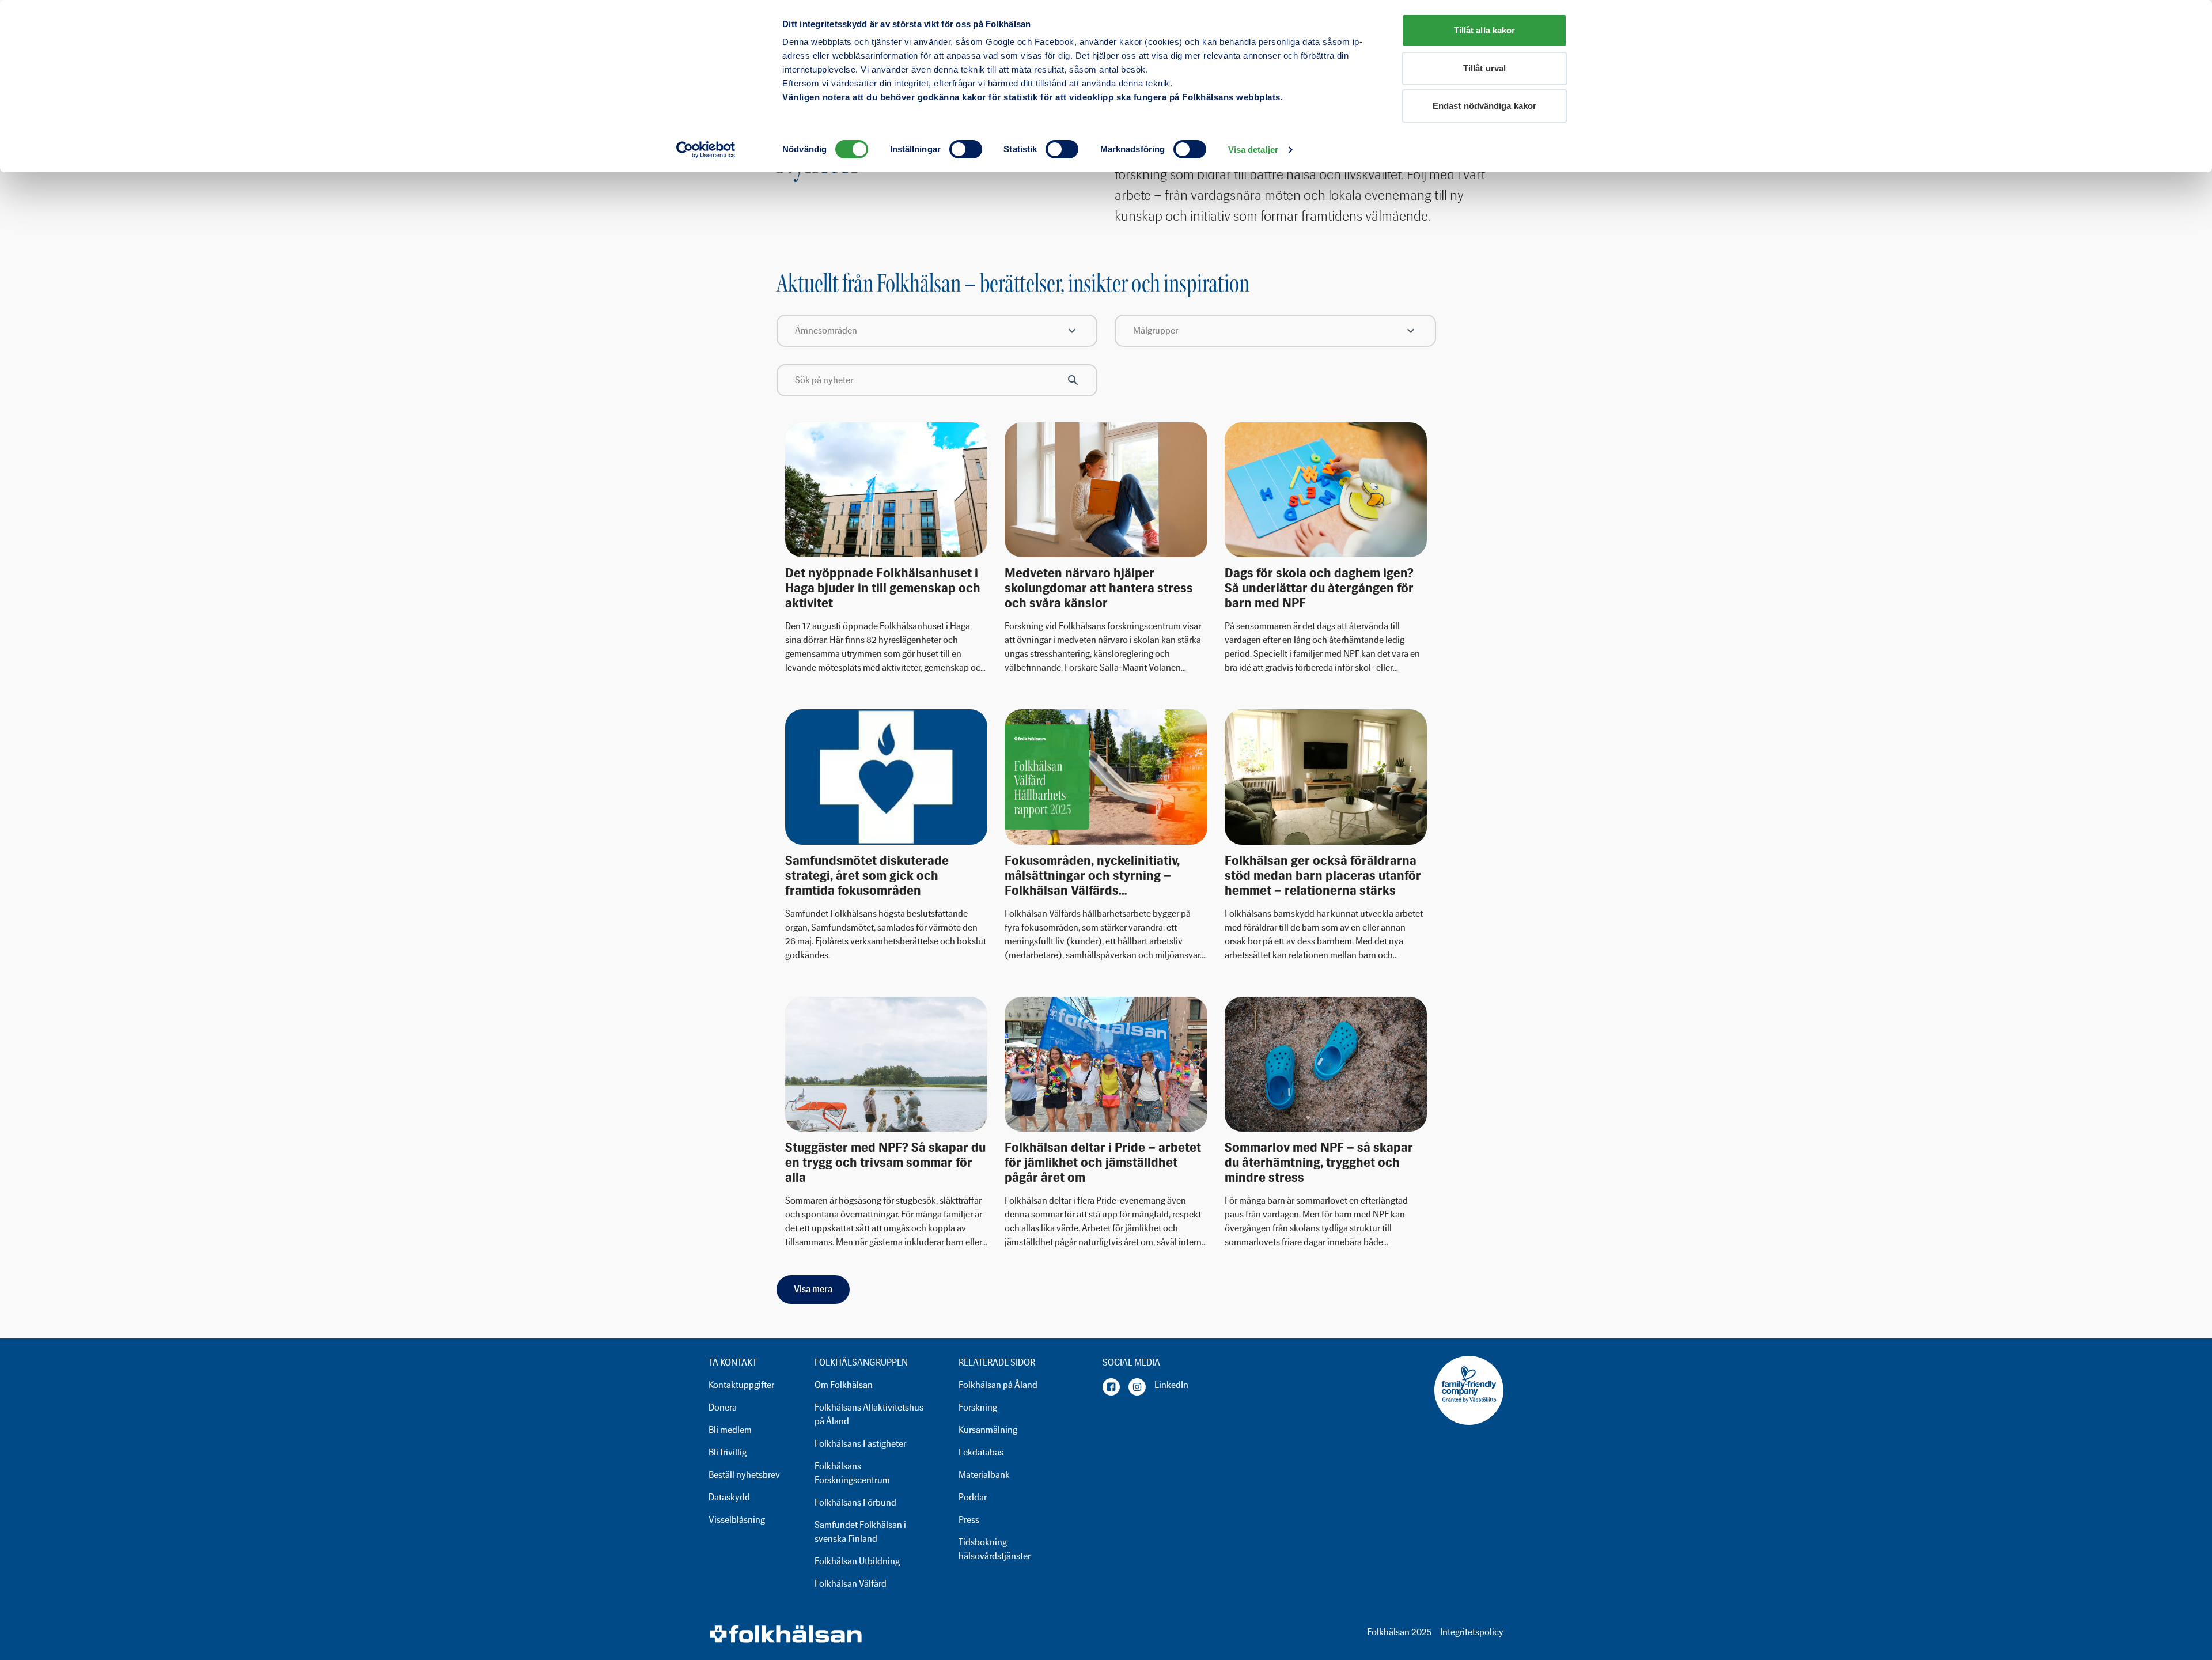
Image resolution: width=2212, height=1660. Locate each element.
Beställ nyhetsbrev (744, 1475)
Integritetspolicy (1472, 1632)
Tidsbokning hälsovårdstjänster (995, 1549)
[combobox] (937, 331)
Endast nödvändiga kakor (1484, 106)
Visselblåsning (737, 1520)
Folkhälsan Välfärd (851, 1584)
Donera (723, 1407)
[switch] (966, 149)
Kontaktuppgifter (741, 1385)
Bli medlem (730, 1430)
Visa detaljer (1253, 150)
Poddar (973, 1497)
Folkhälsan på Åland (998, 1385)
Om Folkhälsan (844, 1385)
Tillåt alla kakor (1485, 30)
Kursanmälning (988, 1430)
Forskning (978, 1407)
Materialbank (984, 1475)
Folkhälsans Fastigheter (860, 1444)
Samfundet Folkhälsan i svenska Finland (860, 1532)
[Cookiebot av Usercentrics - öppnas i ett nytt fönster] (706, 150)
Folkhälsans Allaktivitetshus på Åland (869, 1414)
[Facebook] (1111, 1387)
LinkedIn (1171, 1385)
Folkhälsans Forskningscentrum (852, 1473)
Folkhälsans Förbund (855, 1502)
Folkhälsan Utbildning (857, 1561)
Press (969, 1520)
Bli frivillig (728, 1452)
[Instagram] (1137, 1387)
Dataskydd (729, 1497)
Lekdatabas (981, 1452)
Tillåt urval (1484, 68)
